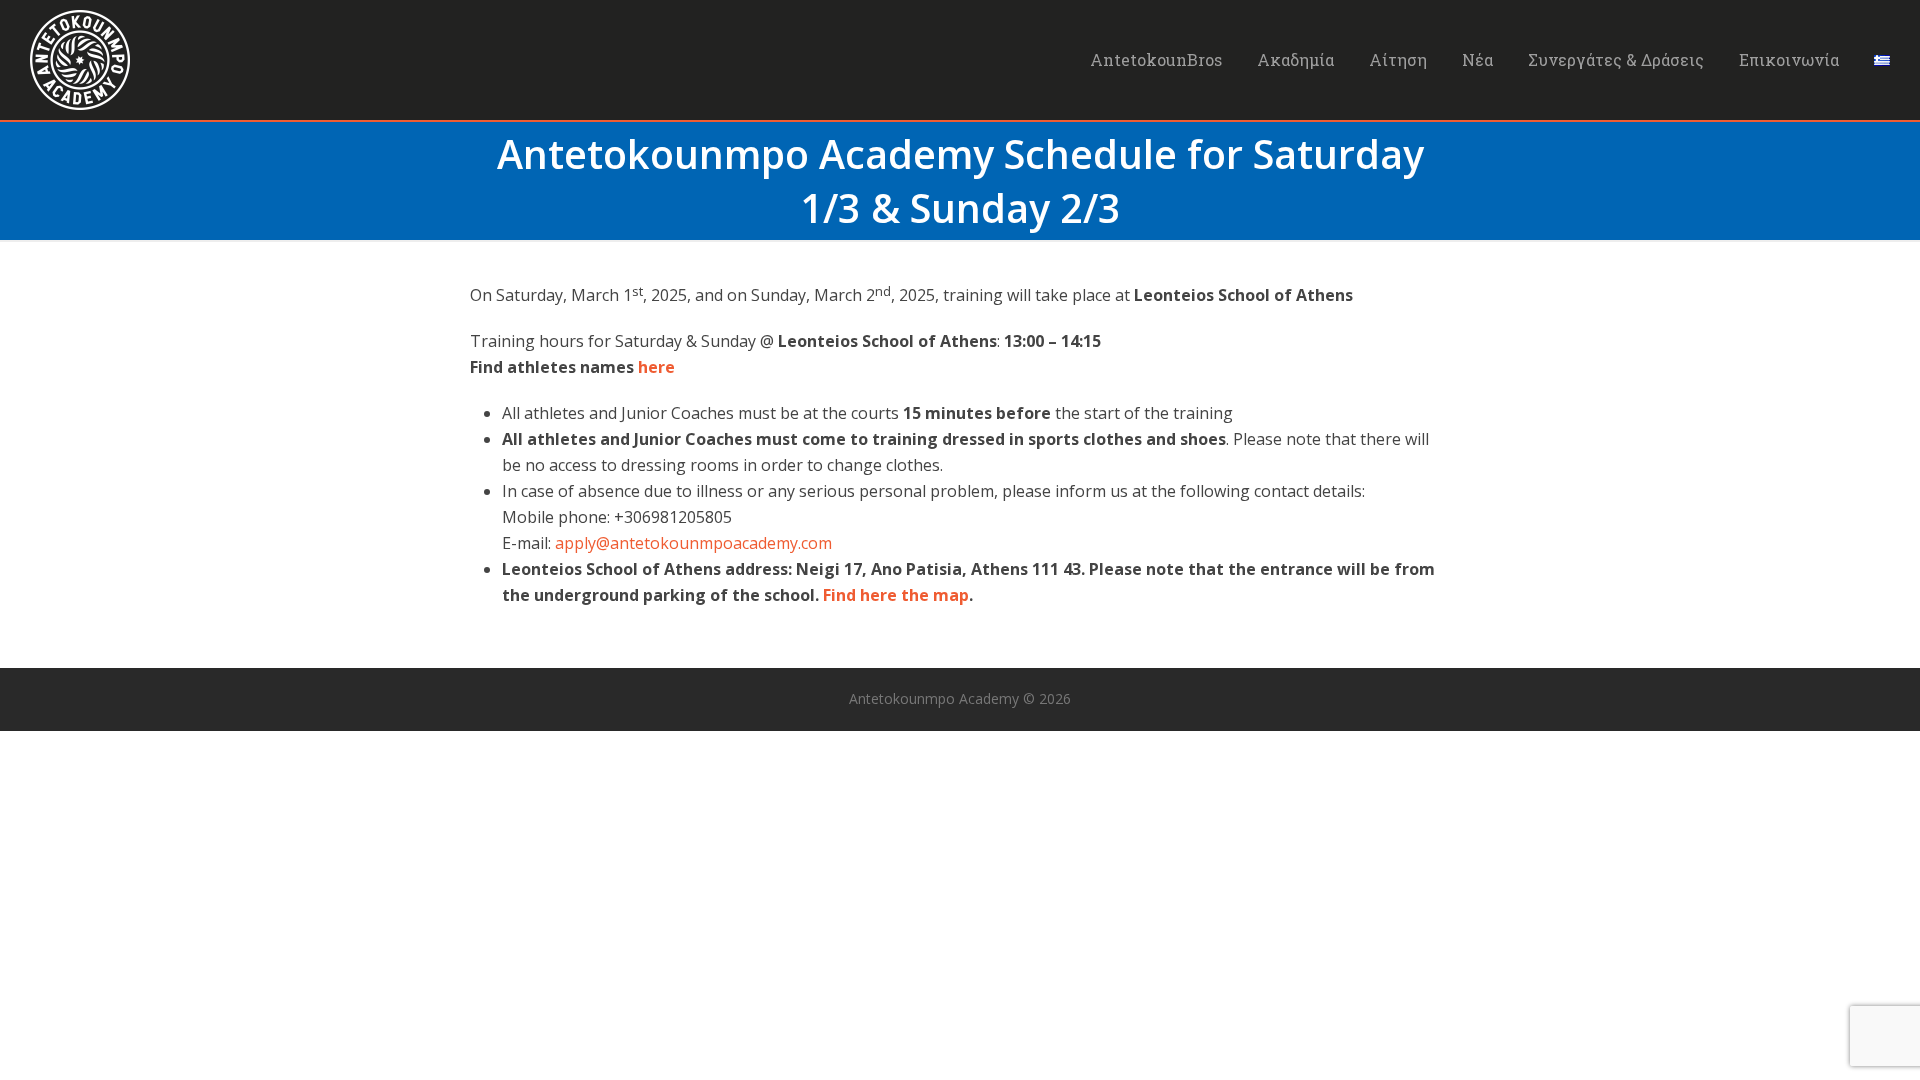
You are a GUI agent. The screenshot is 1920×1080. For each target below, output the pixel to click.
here (656, 367)
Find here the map (896, 595)
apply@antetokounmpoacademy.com (693, 543)
